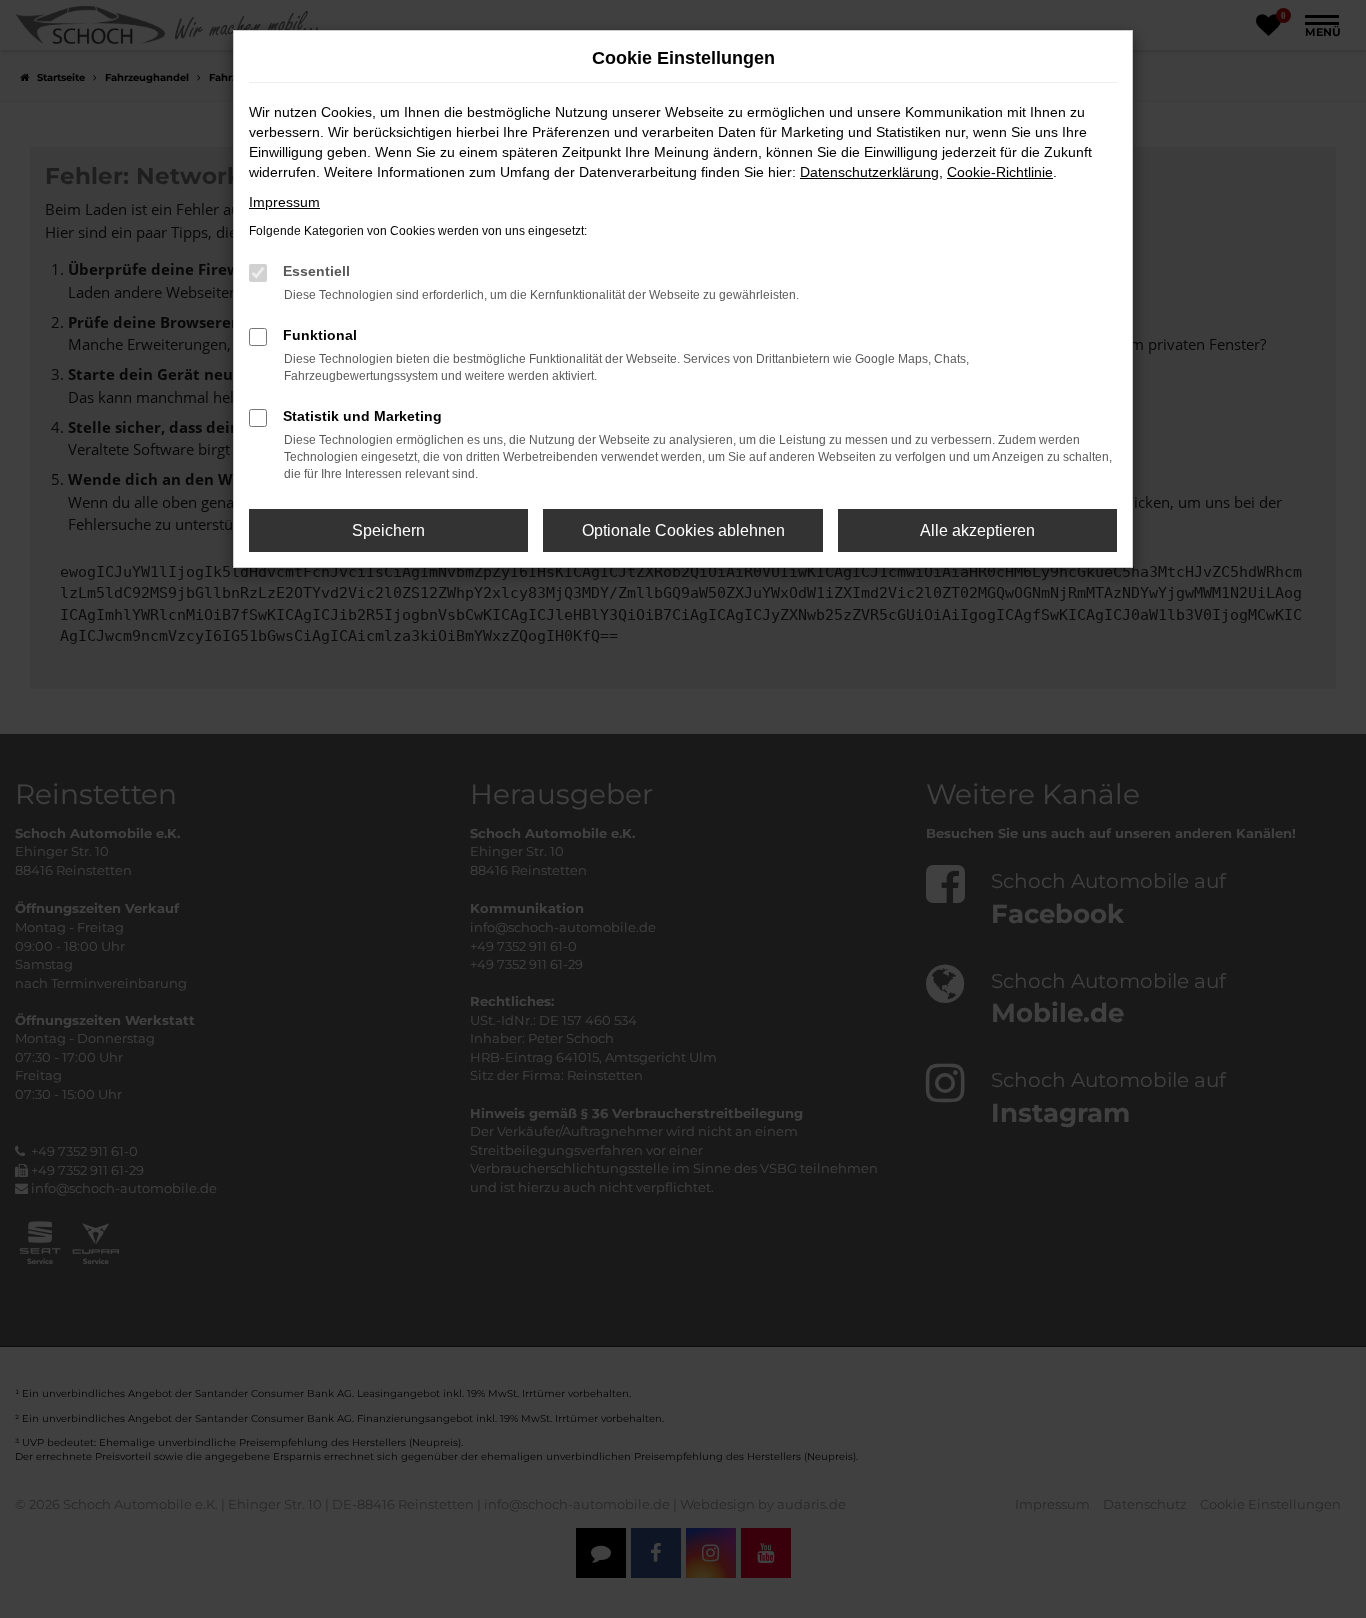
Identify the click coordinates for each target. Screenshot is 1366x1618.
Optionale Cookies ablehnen (683, 530)
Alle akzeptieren (977, 530)
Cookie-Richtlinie (1000, 172)
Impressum (284, 202)
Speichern (388, 530)
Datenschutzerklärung (869, 172)
